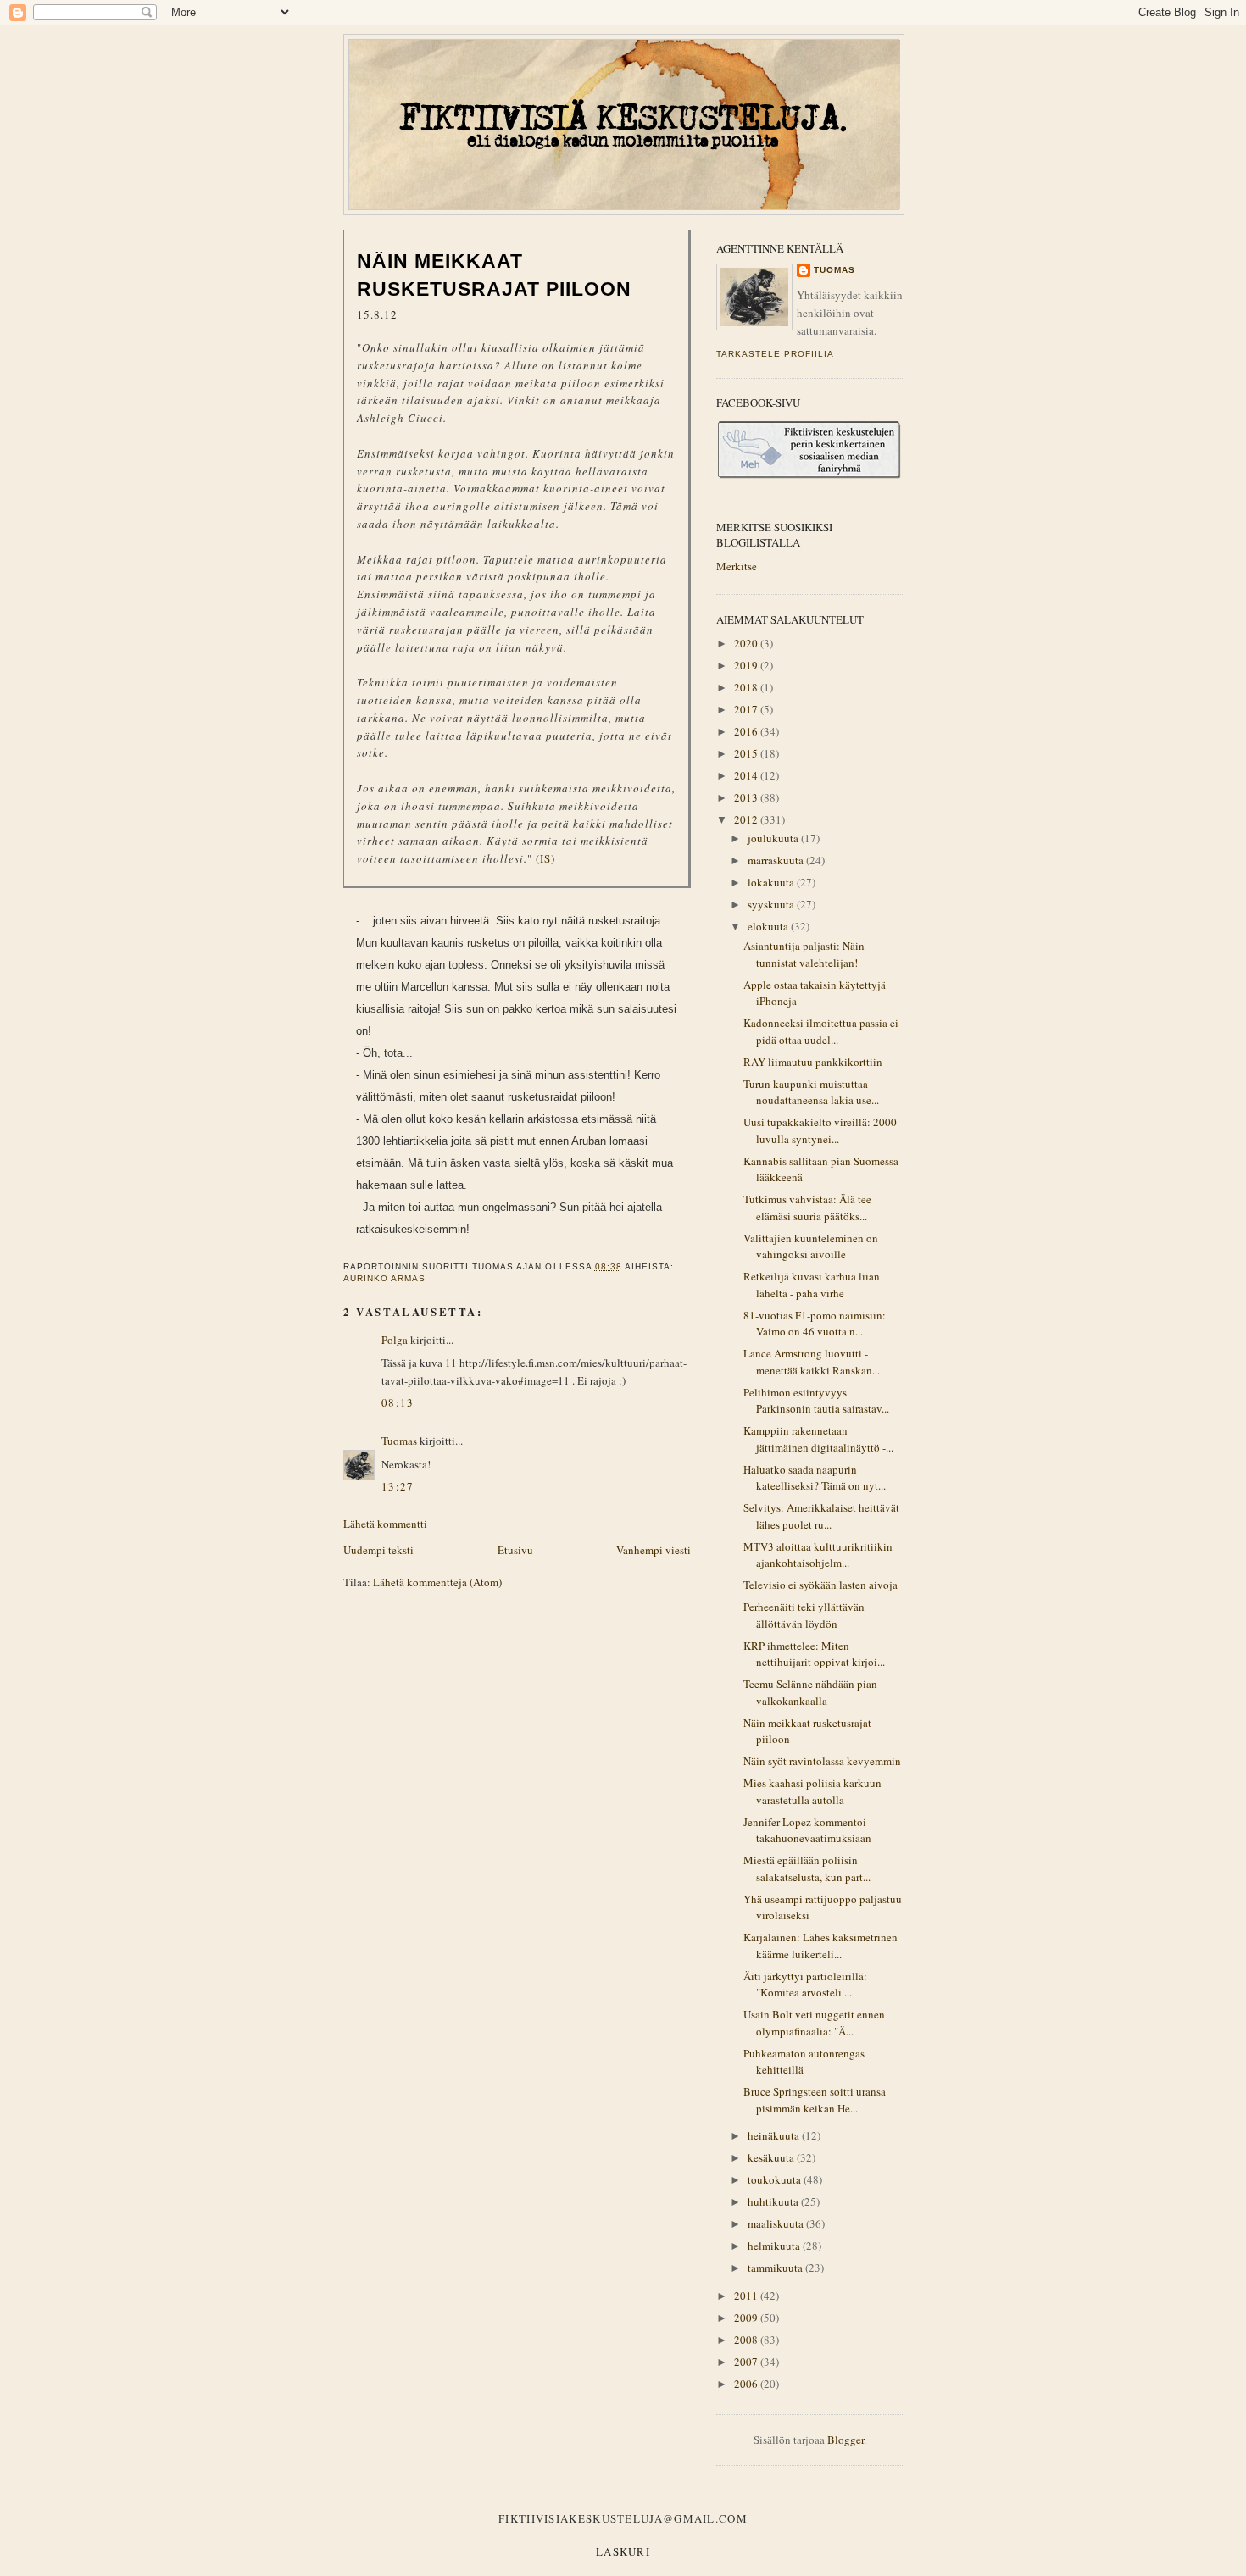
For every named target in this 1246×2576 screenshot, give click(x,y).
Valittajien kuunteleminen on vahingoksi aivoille (811, 1246)
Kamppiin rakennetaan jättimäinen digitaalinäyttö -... (818, 1439)
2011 (747, 2296)
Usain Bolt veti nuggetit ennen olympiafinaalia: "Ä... (814, 2023)
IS (545, 858)
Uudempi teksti (378, 1550)
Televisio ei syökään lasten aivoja (820, 1585)
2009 (747, 2318)
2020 (747, 643)
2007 (747, 2362)
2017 (747, 709)
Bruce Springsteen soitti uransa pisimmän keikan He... (815, 2100)
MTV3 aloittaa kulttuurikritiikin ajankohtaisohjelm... (818, 1555)
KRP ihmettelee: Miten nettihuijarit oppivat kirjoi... (814, 1654)
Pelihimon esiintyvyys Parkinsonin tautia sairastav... (816, 1401)
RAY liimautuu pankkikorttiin (813, 1062)
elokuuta (769, 926)
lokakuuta (772, 882)
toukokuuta (776, 2179)
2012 (747, 819)
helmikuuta (775, 2246)
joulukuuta (774, 838)
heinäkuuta (775, 2135)
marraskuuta (777, 860)
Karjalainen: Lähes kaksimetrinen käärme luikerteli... (820, 1946)
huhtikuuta (774, 2201)
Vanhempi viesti (654, 1550)
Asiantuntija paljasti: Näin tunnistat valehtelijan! (804, 954)
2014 (747, 775)
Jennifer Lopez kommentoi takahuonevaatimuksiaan (807, 1830)
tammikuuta (776, 2268)
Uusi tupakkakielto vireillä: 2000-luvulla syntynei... (822, 1130)
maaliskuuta (777, 2223)
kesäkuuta (772, 2157)
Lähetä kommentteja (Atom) (437, 1582)
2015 (747, 753)
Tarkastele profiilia (775, 354)
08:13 (398, 1402)
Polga (395, 1340)
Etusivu (515, 1550)
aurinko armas (384, 1278)
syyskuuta (772, 904)
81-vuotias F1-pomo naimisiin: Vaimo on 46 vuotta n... (815, 1324)
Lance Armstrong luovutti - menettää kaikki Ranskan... (812, 1362)
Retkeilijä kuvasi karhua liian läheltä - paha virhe (812, 1285)
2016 (747, 731)
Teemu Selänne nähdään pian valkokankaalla (810, 1692)
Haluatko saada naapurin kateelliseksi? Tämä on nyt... (815, 1478)
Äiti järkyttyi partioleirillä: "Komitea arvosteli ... (805, 1985)
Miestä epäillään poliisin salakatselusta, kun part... (807, 1868)
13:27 (398, 1486)
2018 (747, 687)
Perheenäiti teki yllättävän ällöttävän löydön (804, 1615)
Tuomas (399, 1441)
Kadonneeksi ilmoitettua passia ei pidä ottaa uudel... (821, 1031)
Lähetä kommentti (385, 1524)
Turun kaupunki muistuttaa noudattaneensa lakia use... (811, 1092)
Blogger (845, 2440)
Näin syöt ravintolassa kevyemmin (822, 1761)
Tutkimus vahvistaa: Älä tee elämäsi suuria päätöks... (807, 1207)
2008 (747, 2340)
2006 (747, 2384)
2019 (747, 665)
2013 (747, 797)
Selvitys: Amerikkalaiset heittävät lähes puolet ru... (821, 1516)
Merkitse (737, 566)
